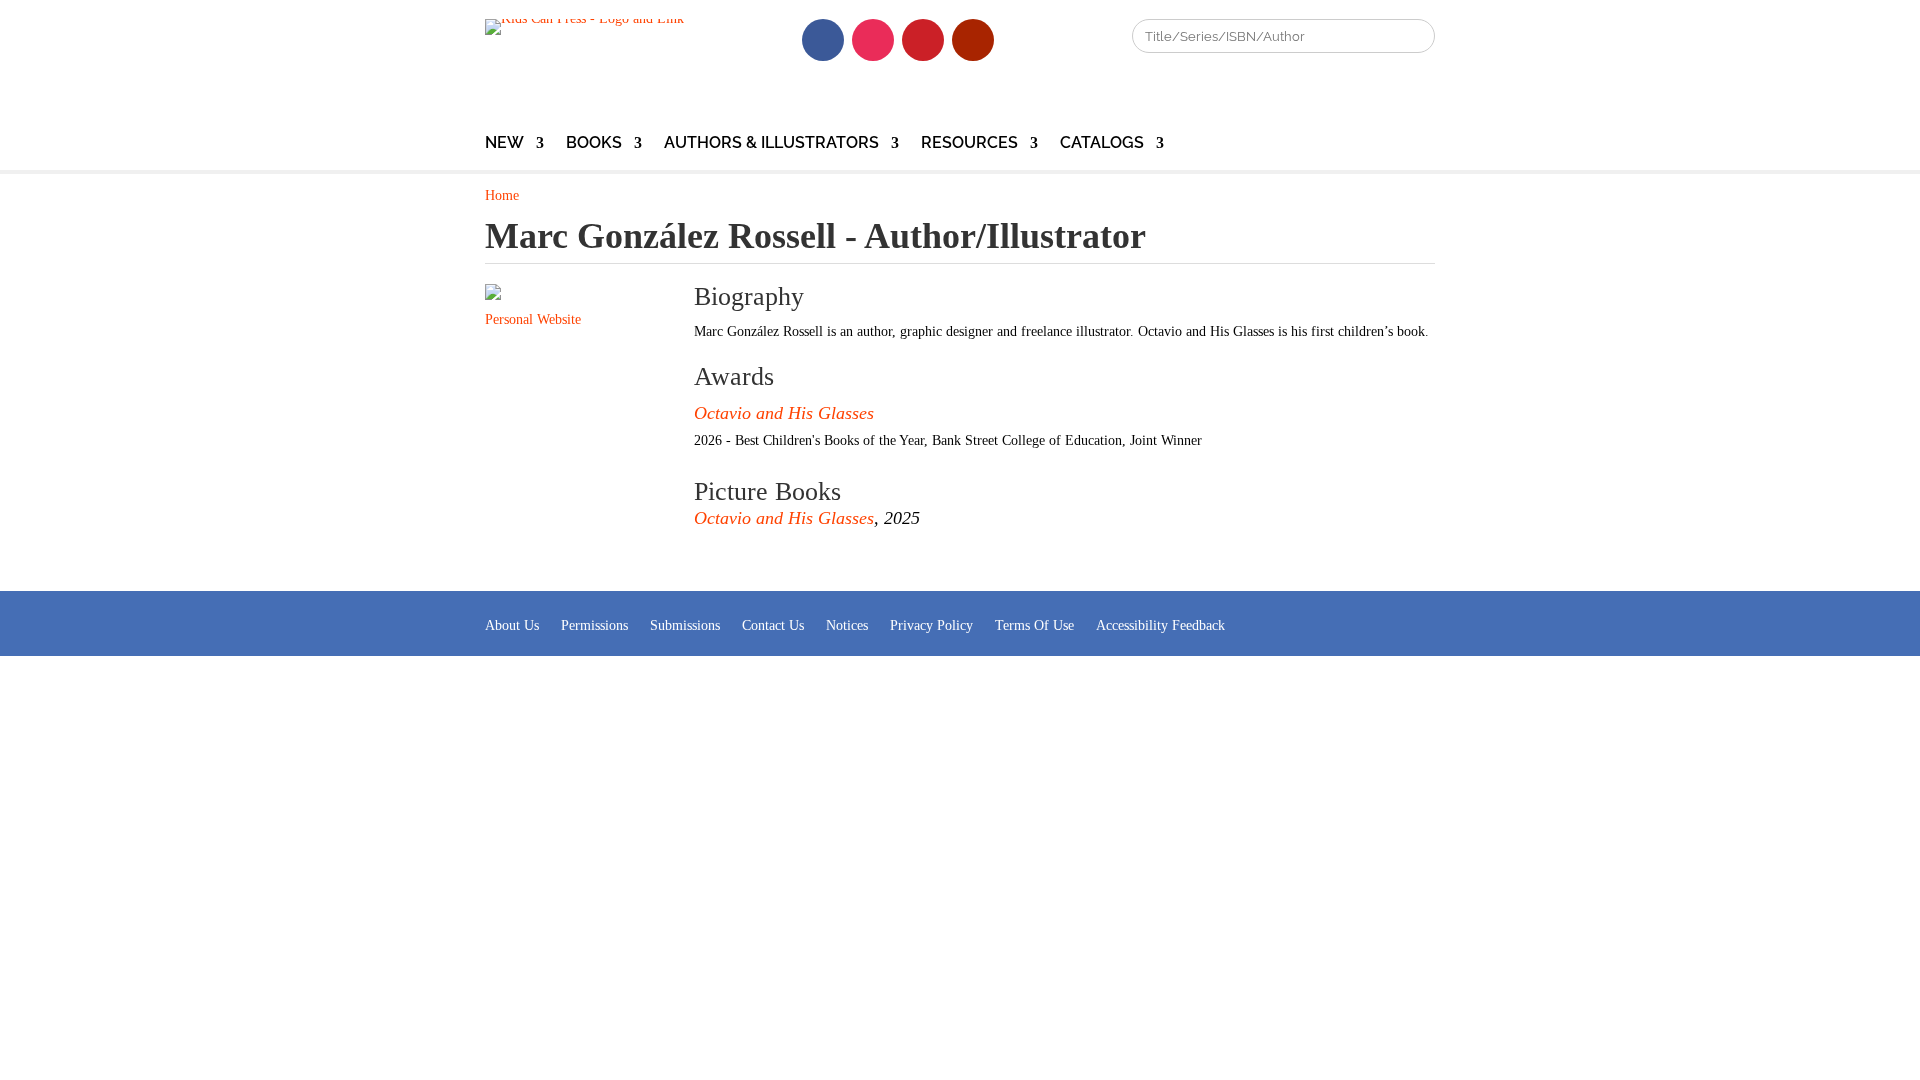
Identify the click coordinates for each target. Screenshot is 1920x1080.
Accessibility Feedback (1160, 625)
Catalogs (1102, 144)
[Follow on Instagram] (873, 40)
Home (502, 195)
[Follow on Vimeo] (1023, 40)
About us (512, 625)
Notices (847, 625)
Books (594, 144)
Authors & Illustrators (771, 144)
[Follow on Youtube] (973, 40)
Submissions (685, 625)
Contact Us (773, 625)
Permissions (594, 625)
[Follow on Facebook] (823, 40)
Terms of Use (1034, 625)
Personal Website (533, 319)
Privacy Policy (931, 625)
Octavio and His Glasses (784, 413)
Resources (969, 144)
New (504, 144)
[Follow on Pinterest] (923, 40)
